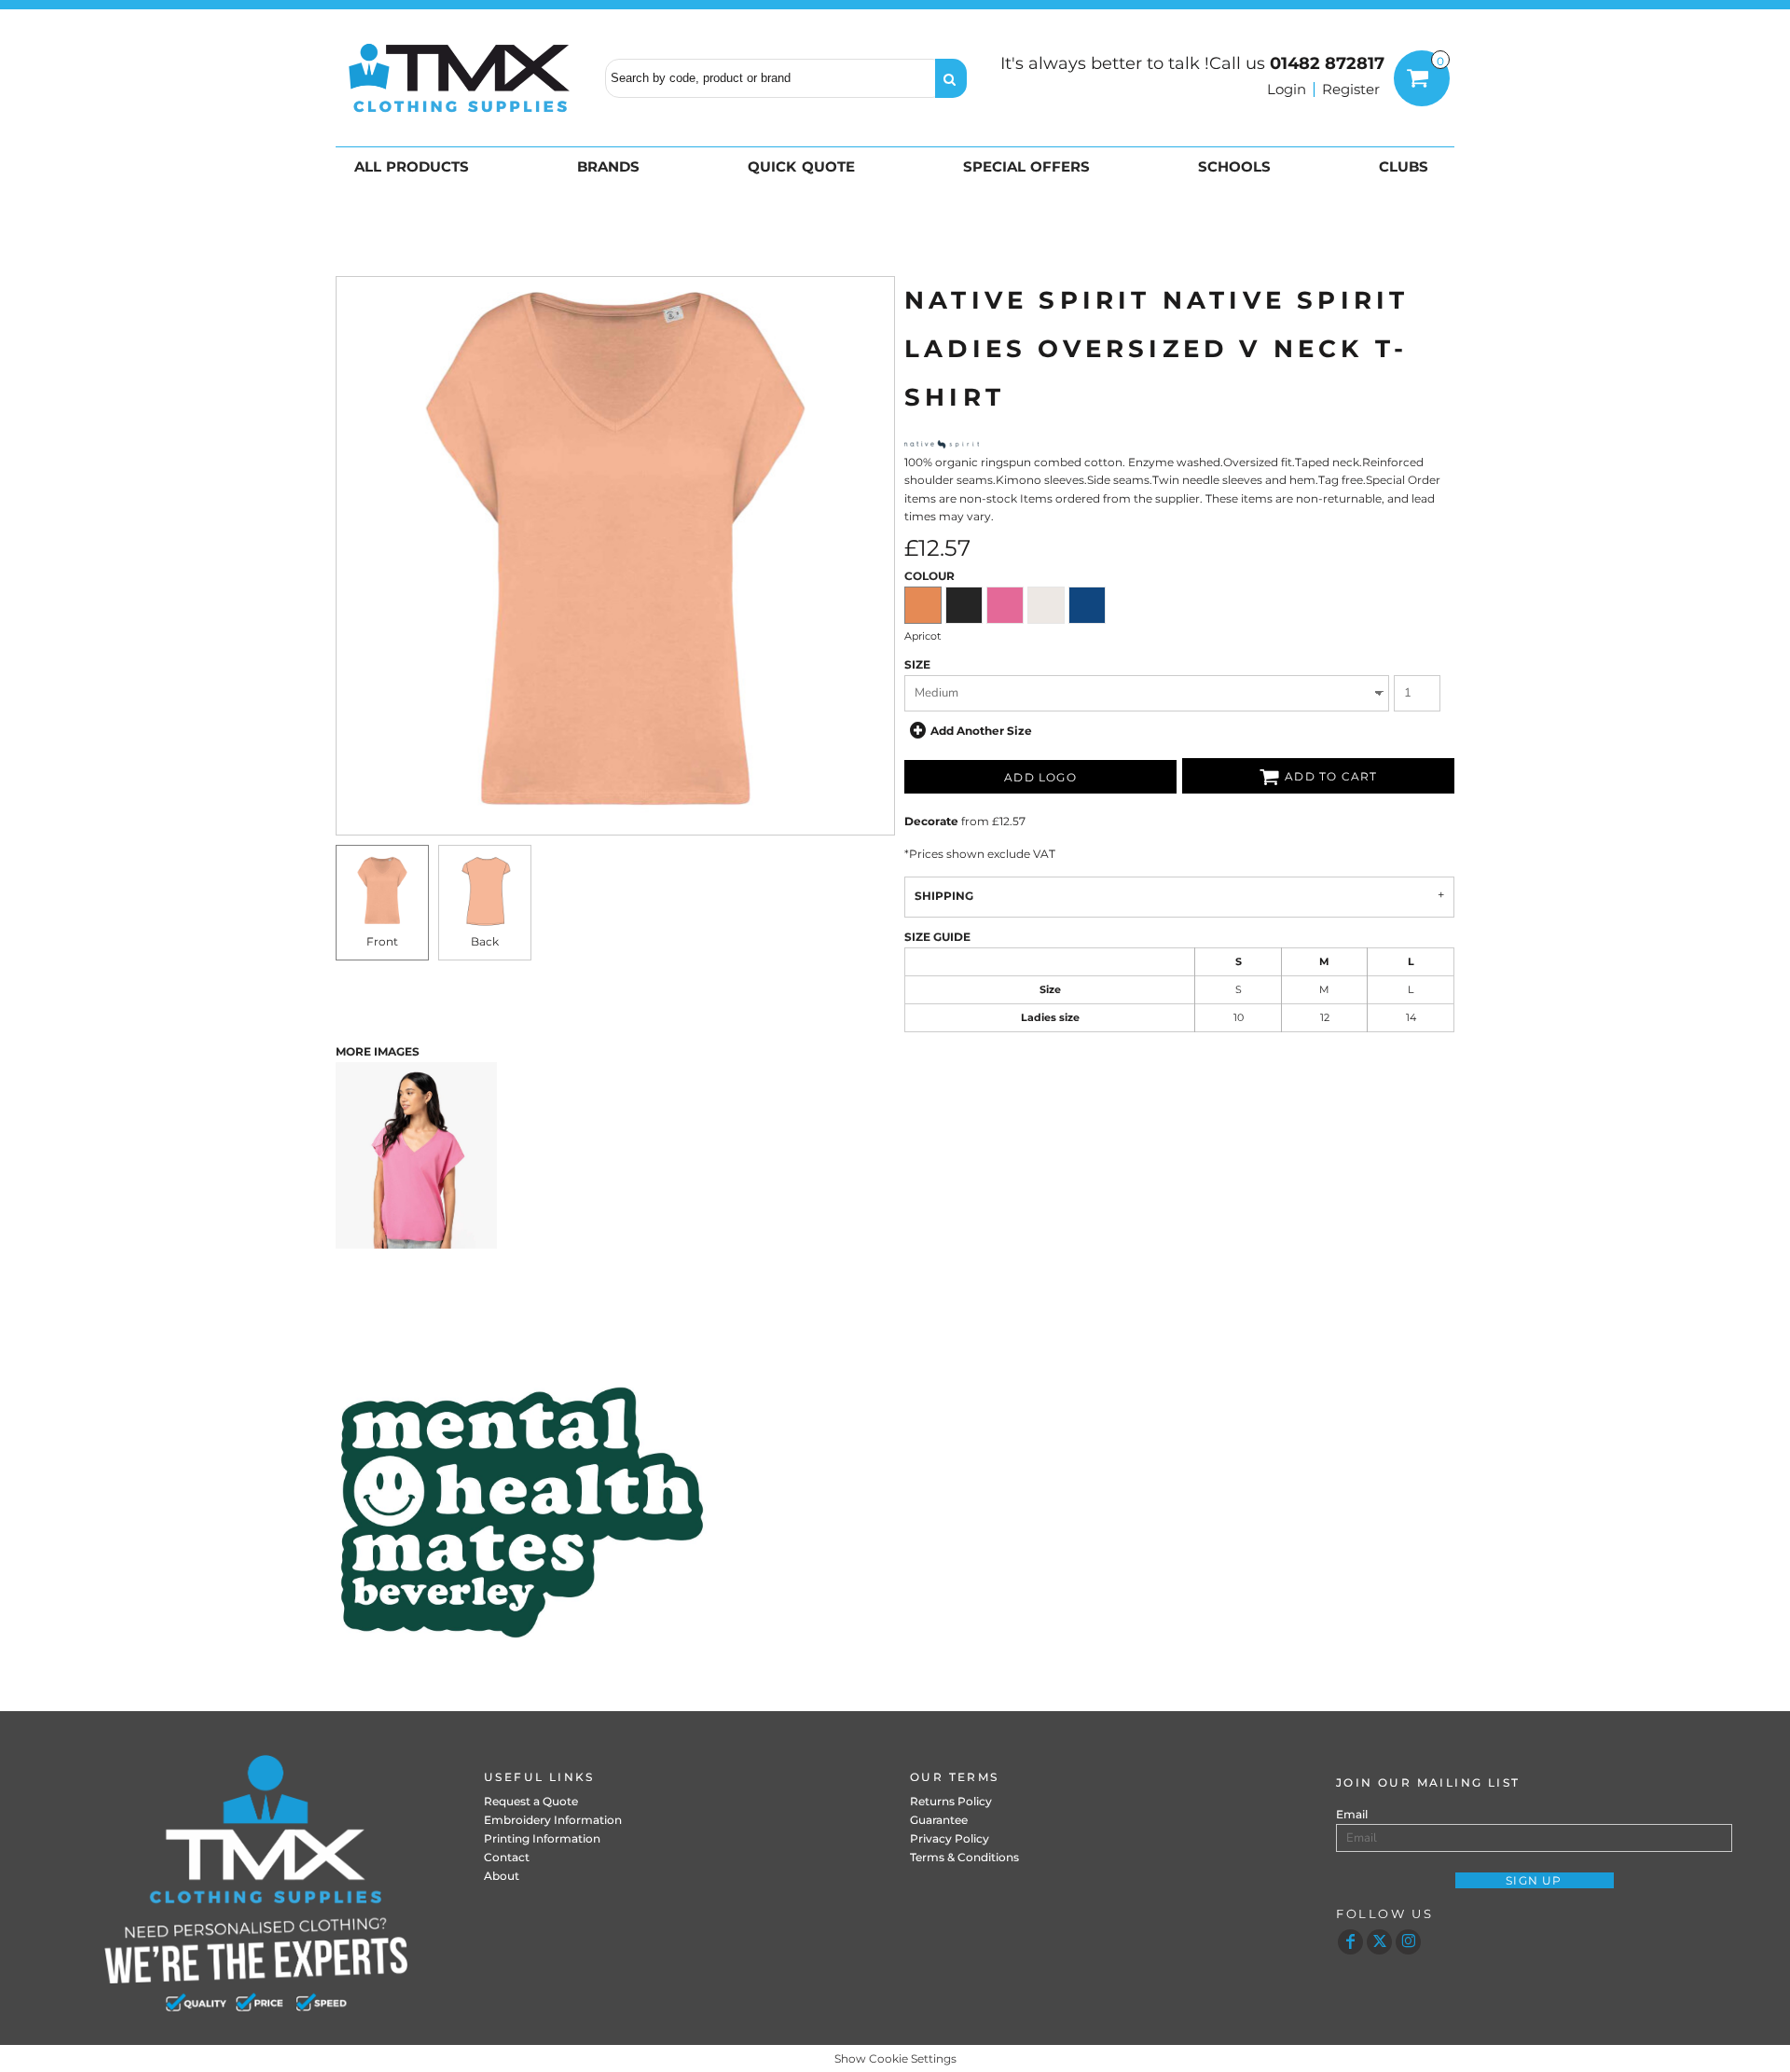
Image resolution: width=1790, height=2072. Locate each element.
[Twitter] (1379, 1942)
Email (1352, 1814)
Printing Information (542, 1838)
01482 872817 (1327, 63)
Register (1351, 89)
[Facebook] (1350, 1942)
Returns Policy (951, 1801)
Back (485, 941)
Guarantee (939, 1820)
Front (382, 941)
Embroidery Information (553, 1820)
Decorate (931, 821)
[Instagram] (1408, 1942)
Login (1287, 89)
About (502, 1876)
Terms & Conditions (964, 1857)
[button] (415, 166)
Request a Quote (531, 1801)
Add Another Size (981, 730)
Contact (507, 1857)
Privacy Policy (950, 1838)
